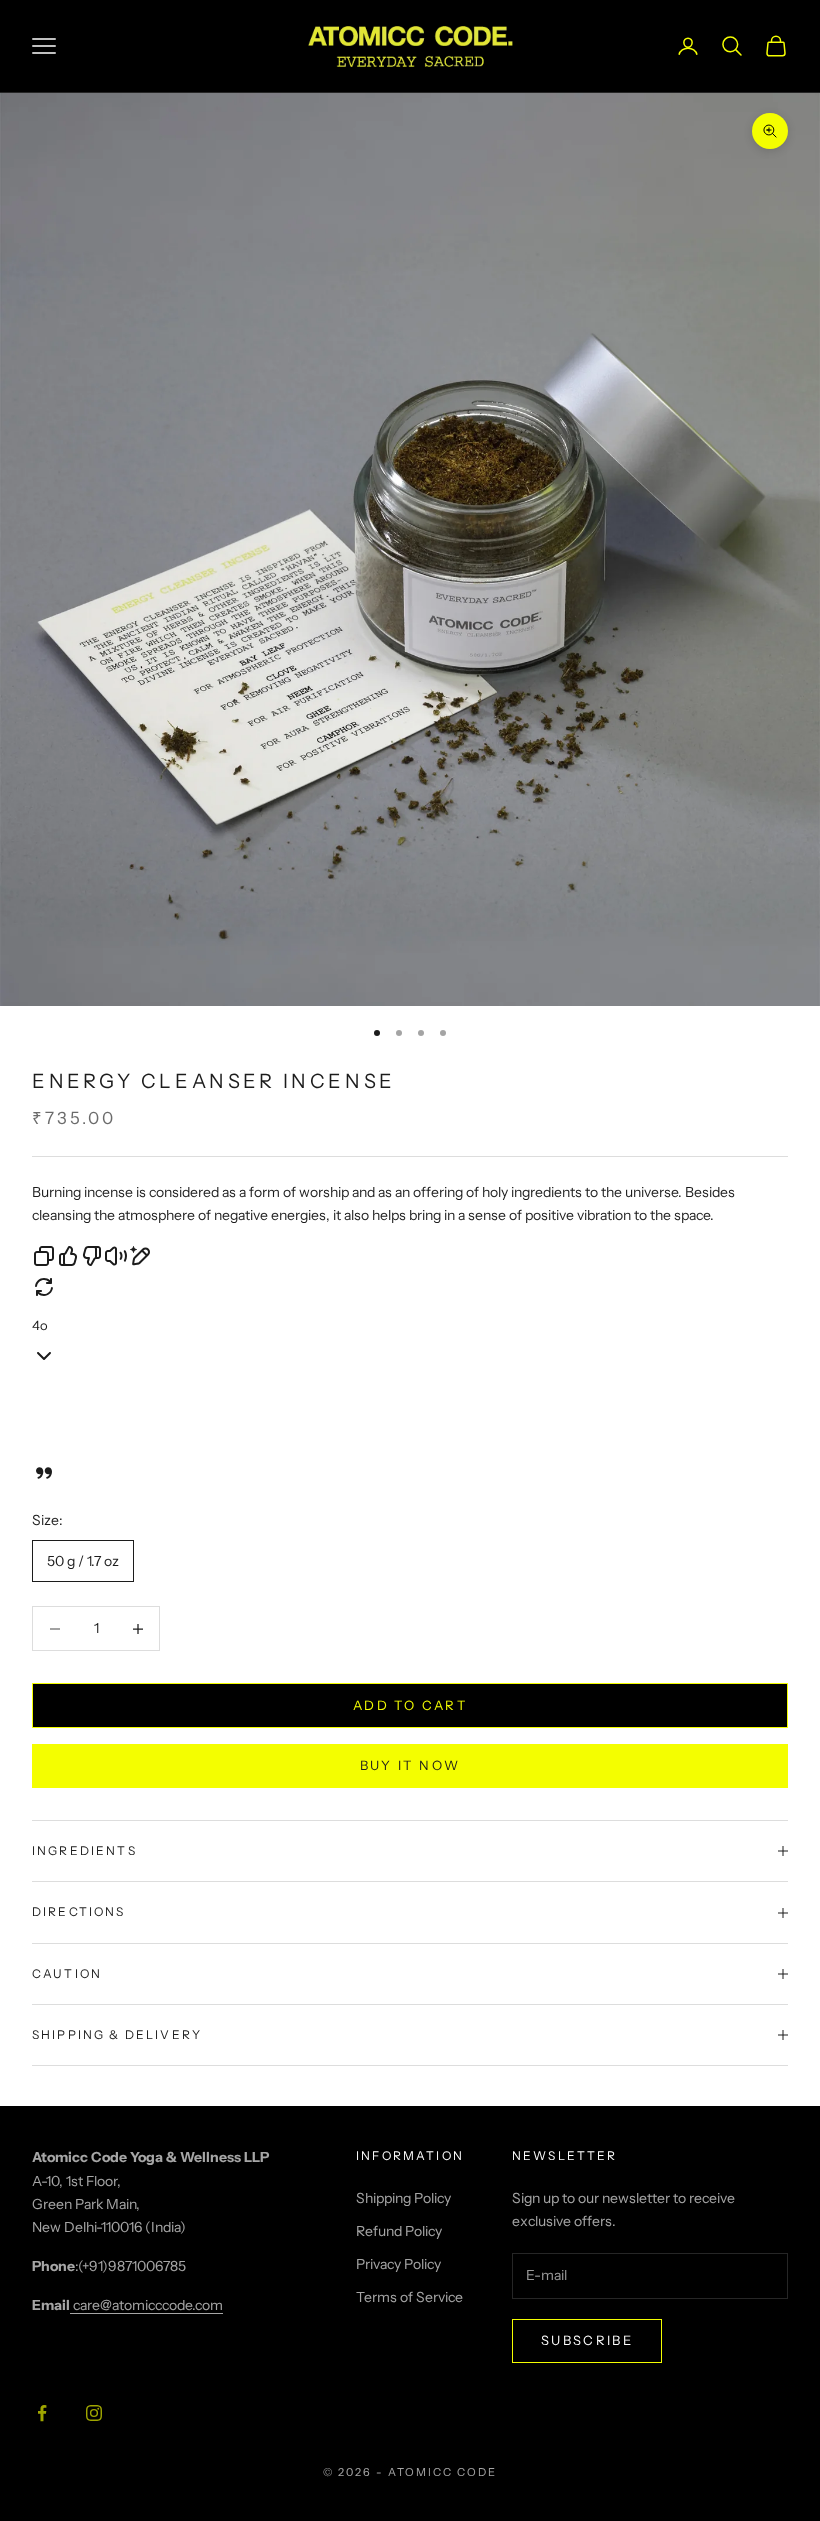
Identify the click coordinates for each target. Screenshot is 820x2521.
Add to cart (410, 1705)
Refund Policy (399, 2231)
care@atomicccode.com (146, 2305)
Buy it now (410, 1765)
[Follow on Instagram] (94, 2413)
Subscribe (587, 2340)
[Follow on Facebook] (42, 2413)
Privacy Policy (398, 2264)
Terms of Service (409, 2297)
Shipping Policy (403, 2198)
